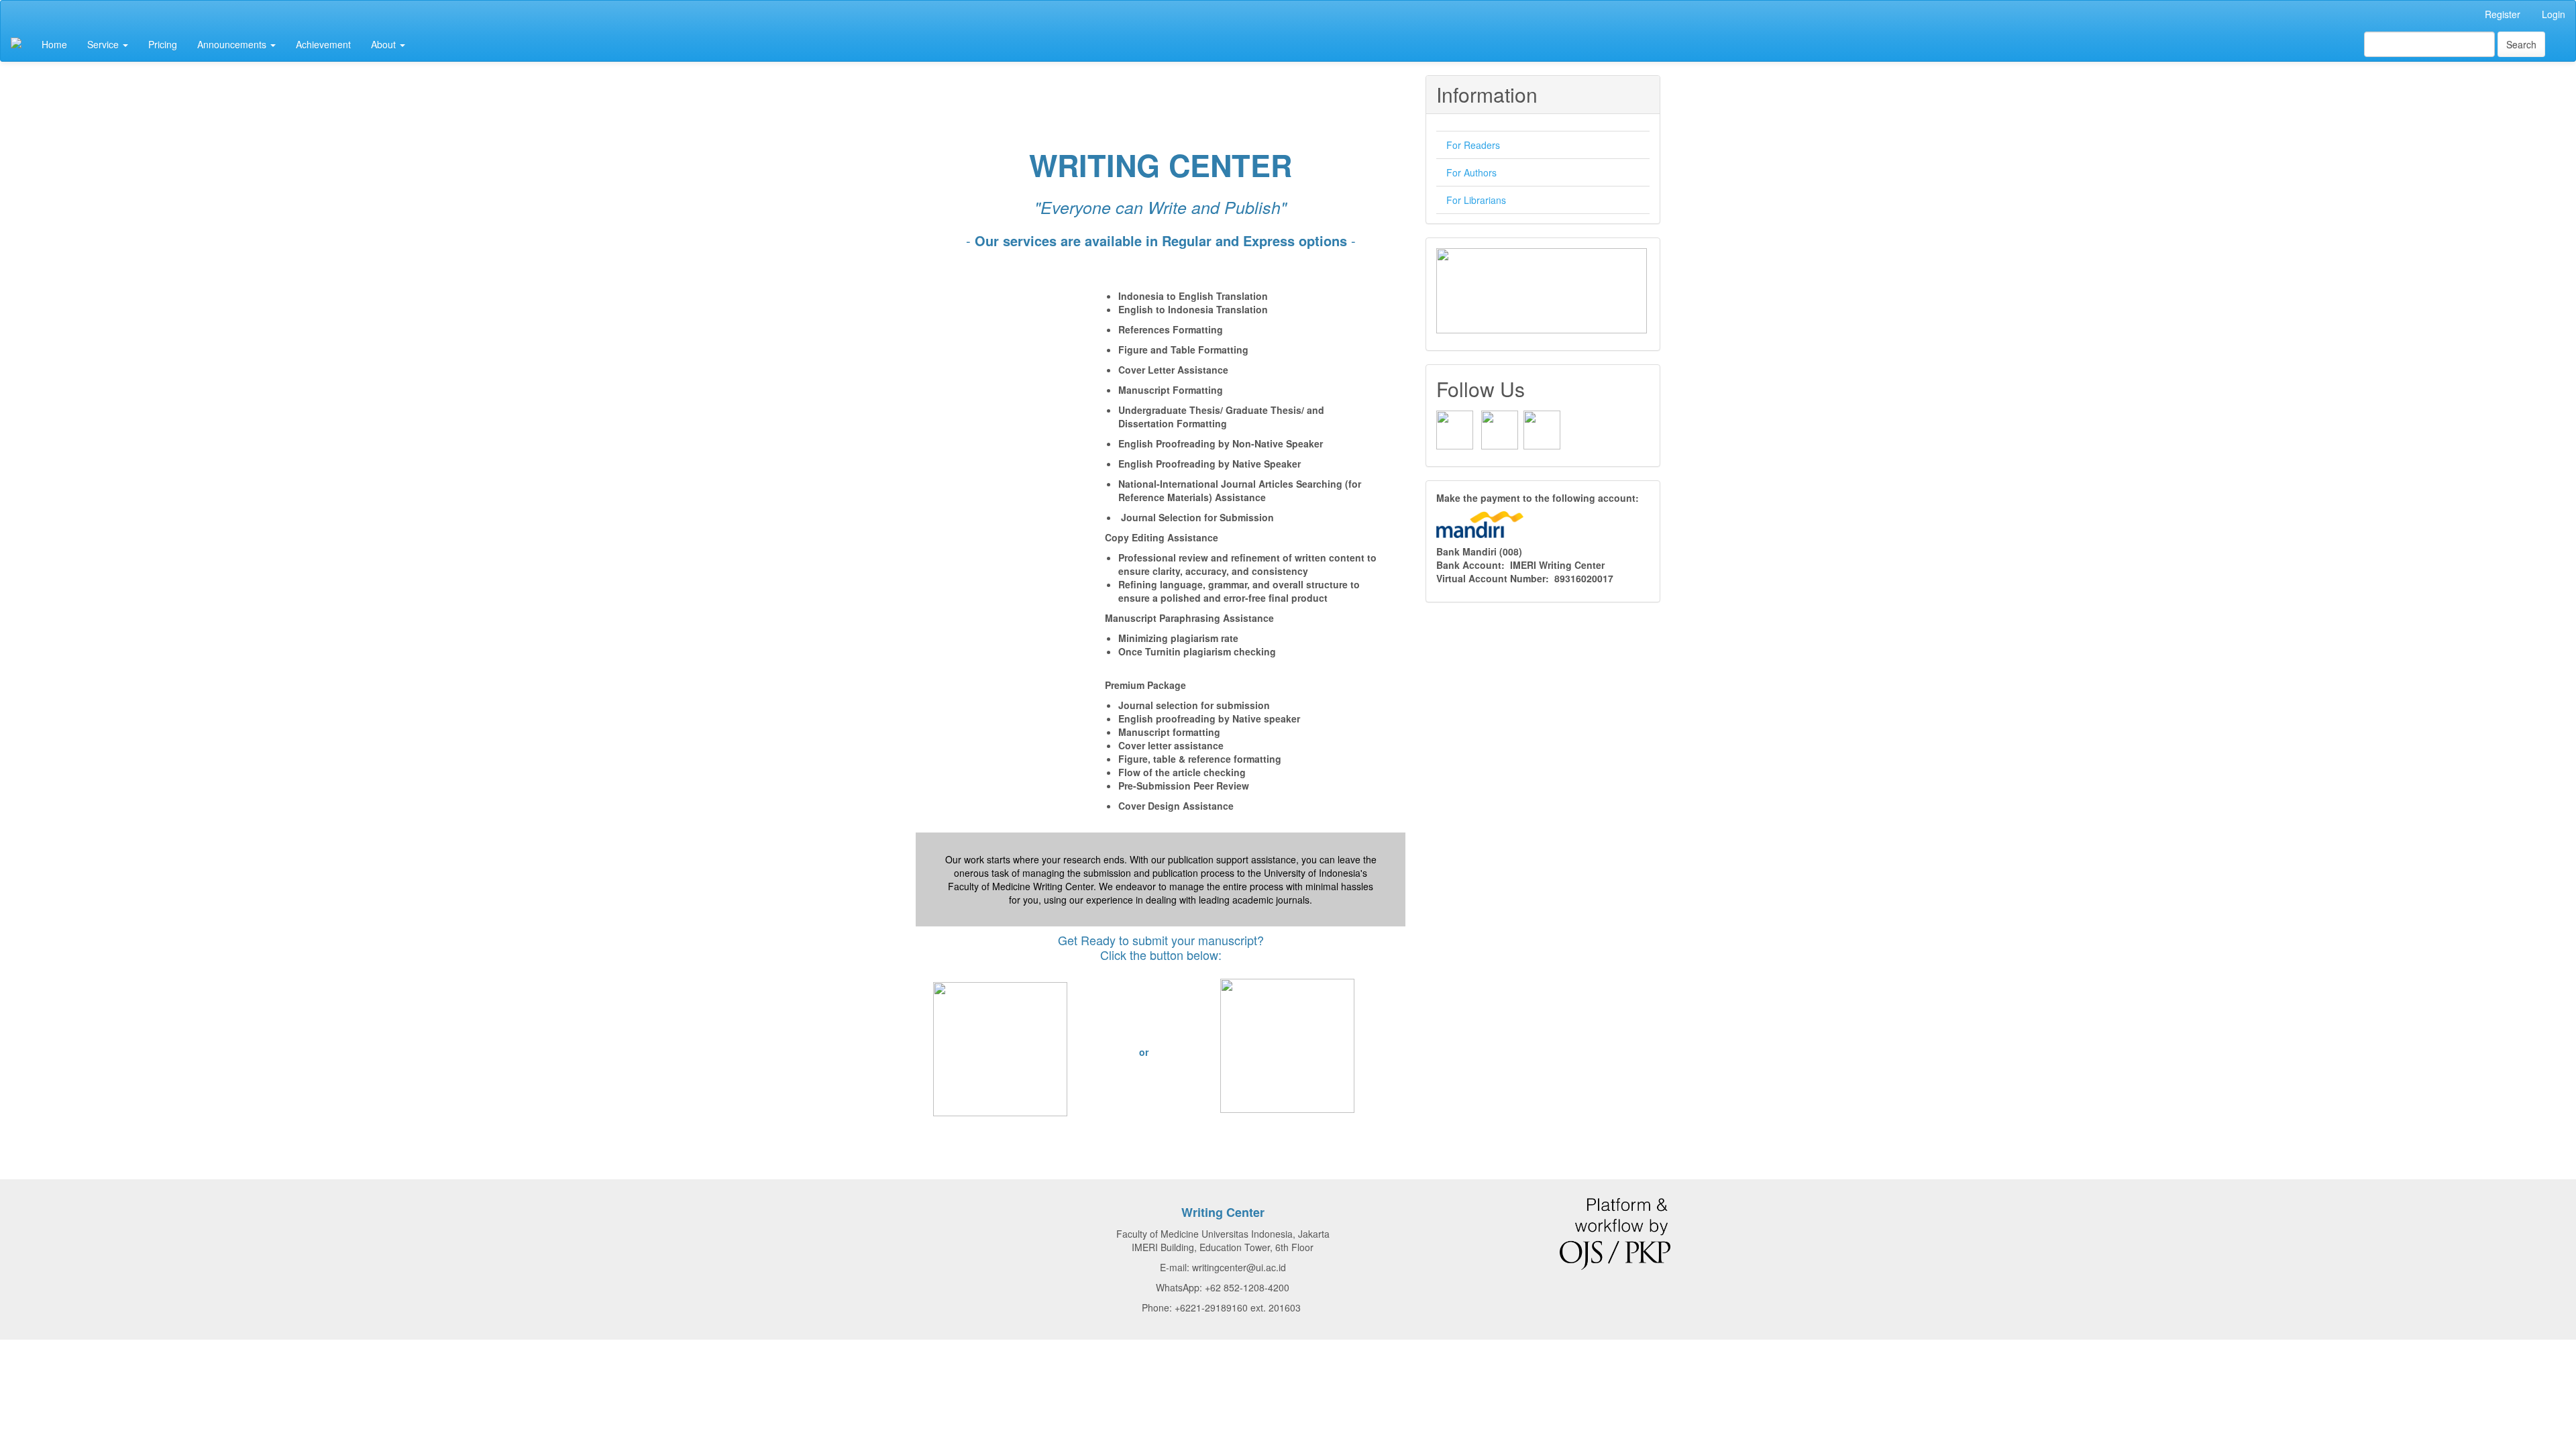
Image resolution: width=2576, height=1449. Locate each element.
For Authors (1471, 172)
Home (54, 44)
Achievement (323, 44)
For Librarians (1476, 200)
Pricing (163, 44)
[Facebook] (1455, 429)
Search (2521, 44)
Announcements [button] (233, 44)
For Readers (1473, 145)
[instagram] (1500, 429)
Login (2554, 14)
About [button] (385, 44)
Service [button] (104, 44)
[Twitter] (1542, 429)
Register (2503, 14)
